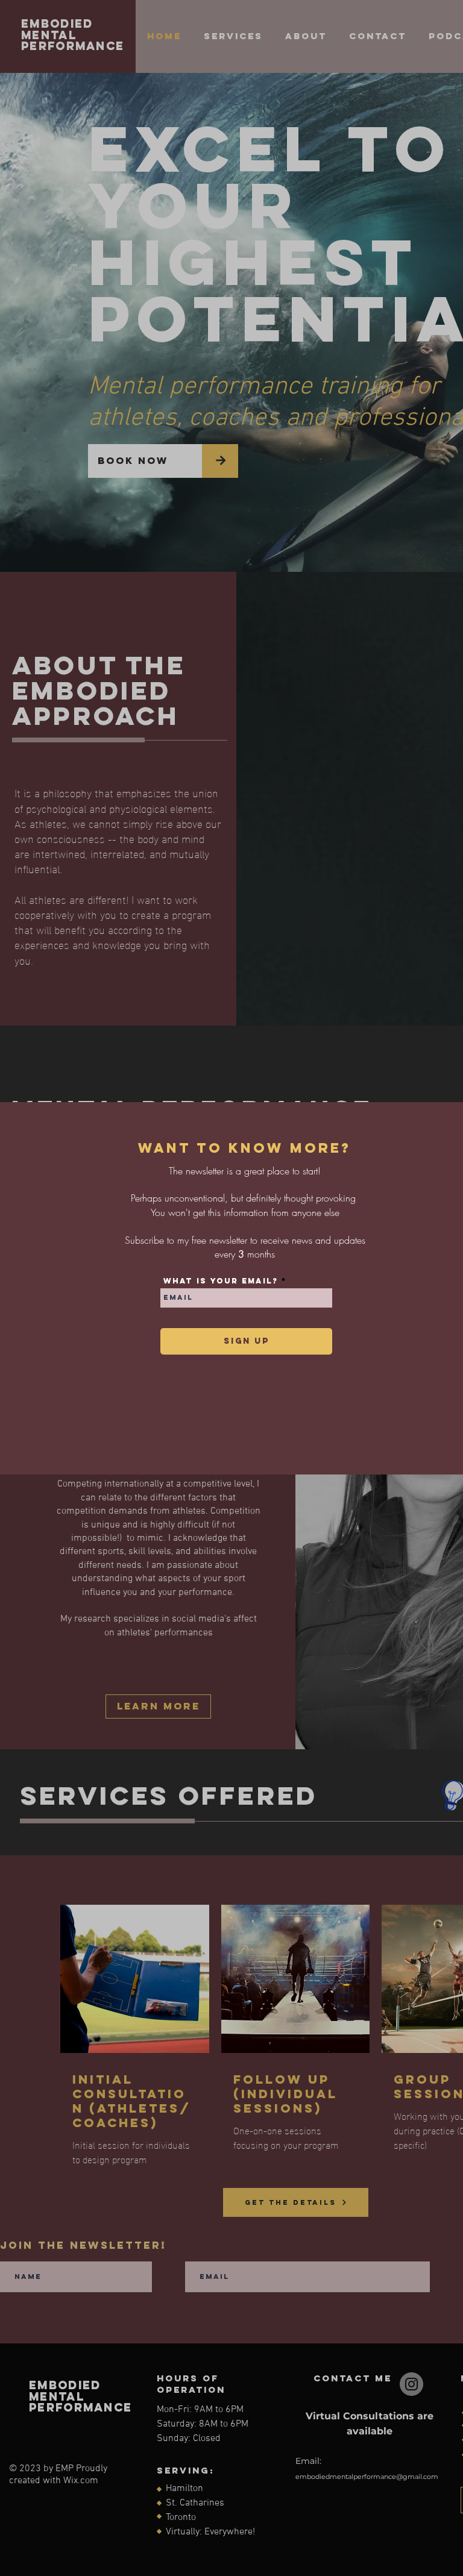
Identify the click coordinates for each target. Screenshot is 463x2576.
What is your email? (221, 1281)
